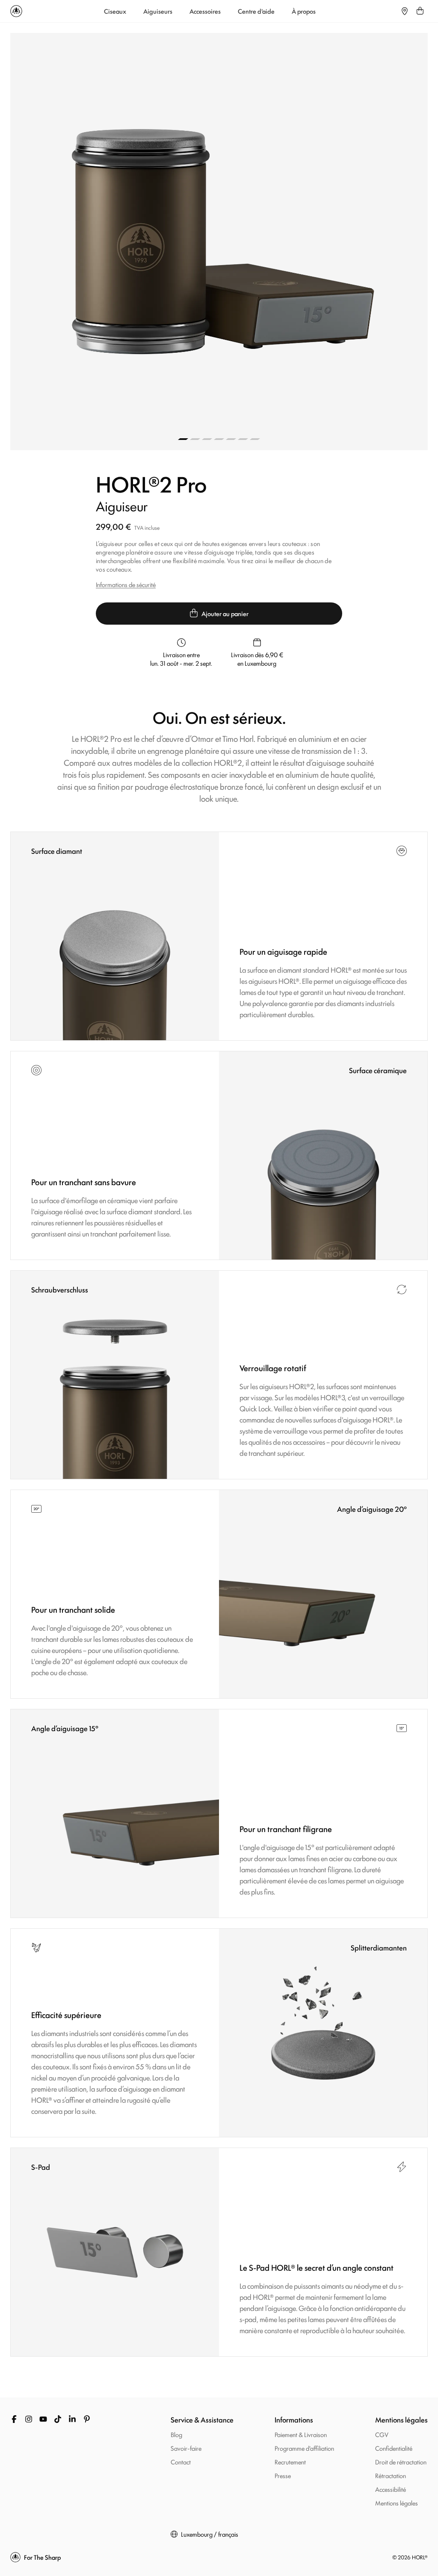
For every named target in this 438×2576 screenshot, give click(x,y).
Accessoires (205, 11)
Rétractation (391, 2475)
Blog (176, 2434)
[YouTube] (43, 2419)
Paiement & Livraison (301, 2434)
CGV (382, 2434)
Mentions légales (397, 2503)
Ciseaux (115, 11)
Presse (283, 2475)
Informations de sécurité (126, 584)
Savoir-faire (186, 2448)
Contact (181, 2462)
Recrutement (290, 2462)
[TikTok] (58, 2419)
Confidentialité (394, 2448)
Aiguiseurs (158, 11)
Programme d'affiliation (304, 2448)
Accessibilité (391, 2489)
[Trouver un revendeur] (405, 11)
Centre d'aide (256, 11)
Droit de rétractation (401, 2462)
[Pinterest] (87, 2419)
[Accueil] (16, 11)
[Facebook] (14, 2419)
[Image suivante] (323, 242)
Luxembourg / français (210, 2534)
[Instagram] (29, 2419)
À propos (304, 11)
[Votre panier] (420, 11)
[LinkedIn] (72, 2419)
